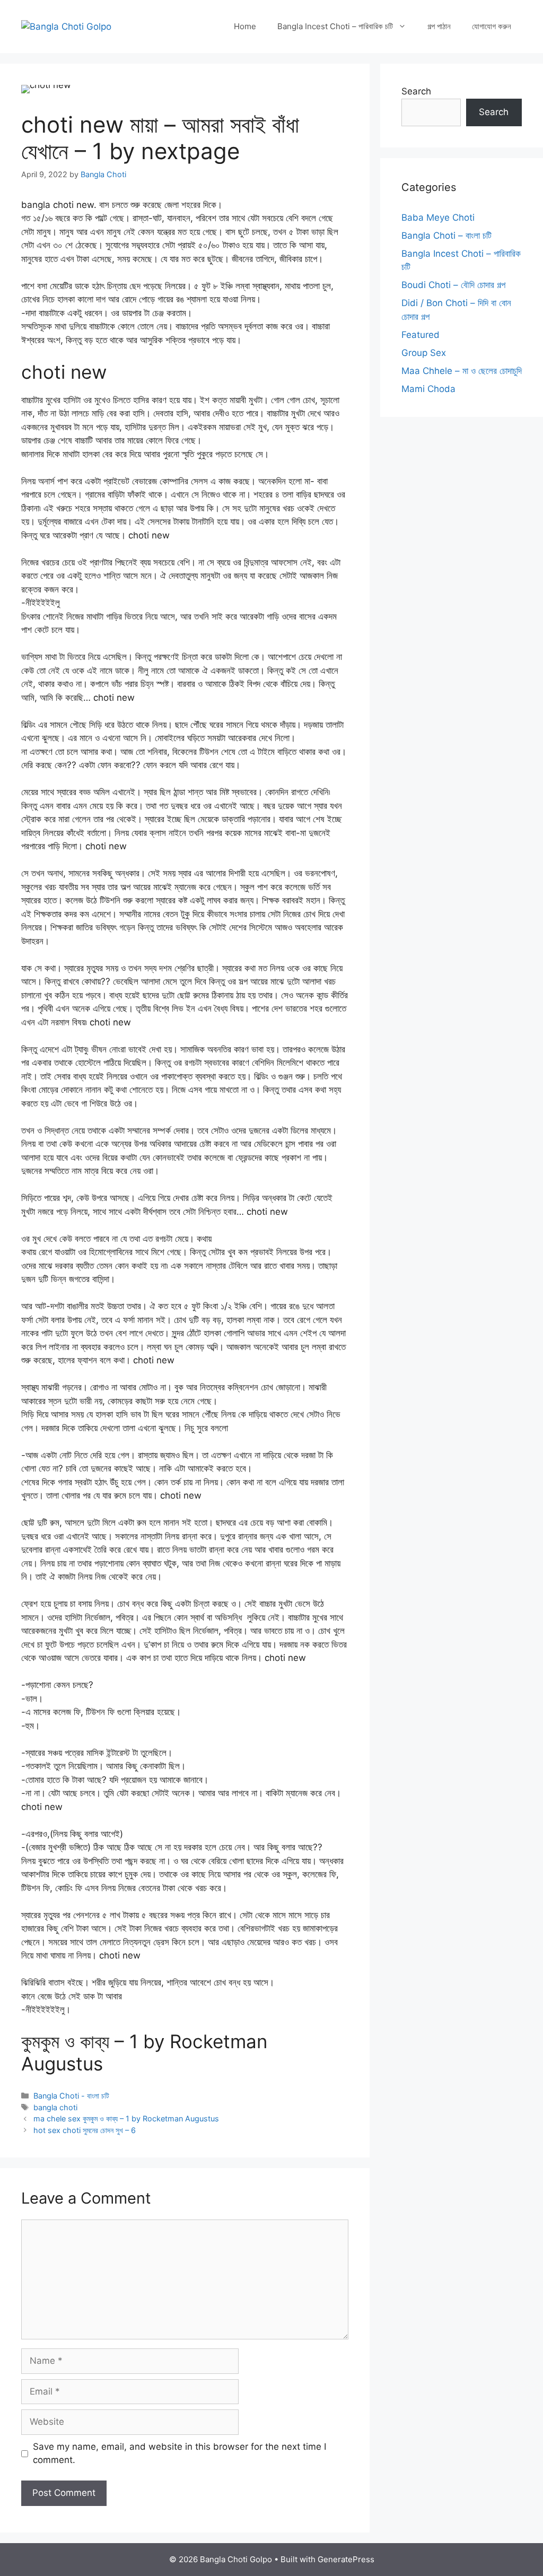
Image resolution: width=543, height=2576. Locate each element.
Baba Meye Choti (438, 217)
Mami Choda (428, 389)
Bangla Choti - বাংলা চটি (71, 2096)
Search (416, 91)
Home (245, 26)
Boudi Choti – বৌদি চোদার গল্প (453, 285)
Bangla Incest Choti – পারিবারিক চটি (335, 26)
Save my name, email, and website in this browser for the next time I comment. (179, 2453)
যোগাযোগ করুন (492, 26)
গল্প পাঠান (439, 26)
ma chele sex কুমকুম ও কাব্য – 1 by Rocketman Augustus (126, 2118)
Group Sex (424, 353)
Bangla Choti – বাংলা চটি (446, 236)
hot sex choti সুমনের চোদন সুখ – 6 (85, 2130)
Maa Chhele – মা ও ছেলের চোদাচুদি (462, 371)
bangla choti (55, 2107)
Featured (421, 335)
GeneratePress (346, 2559)
